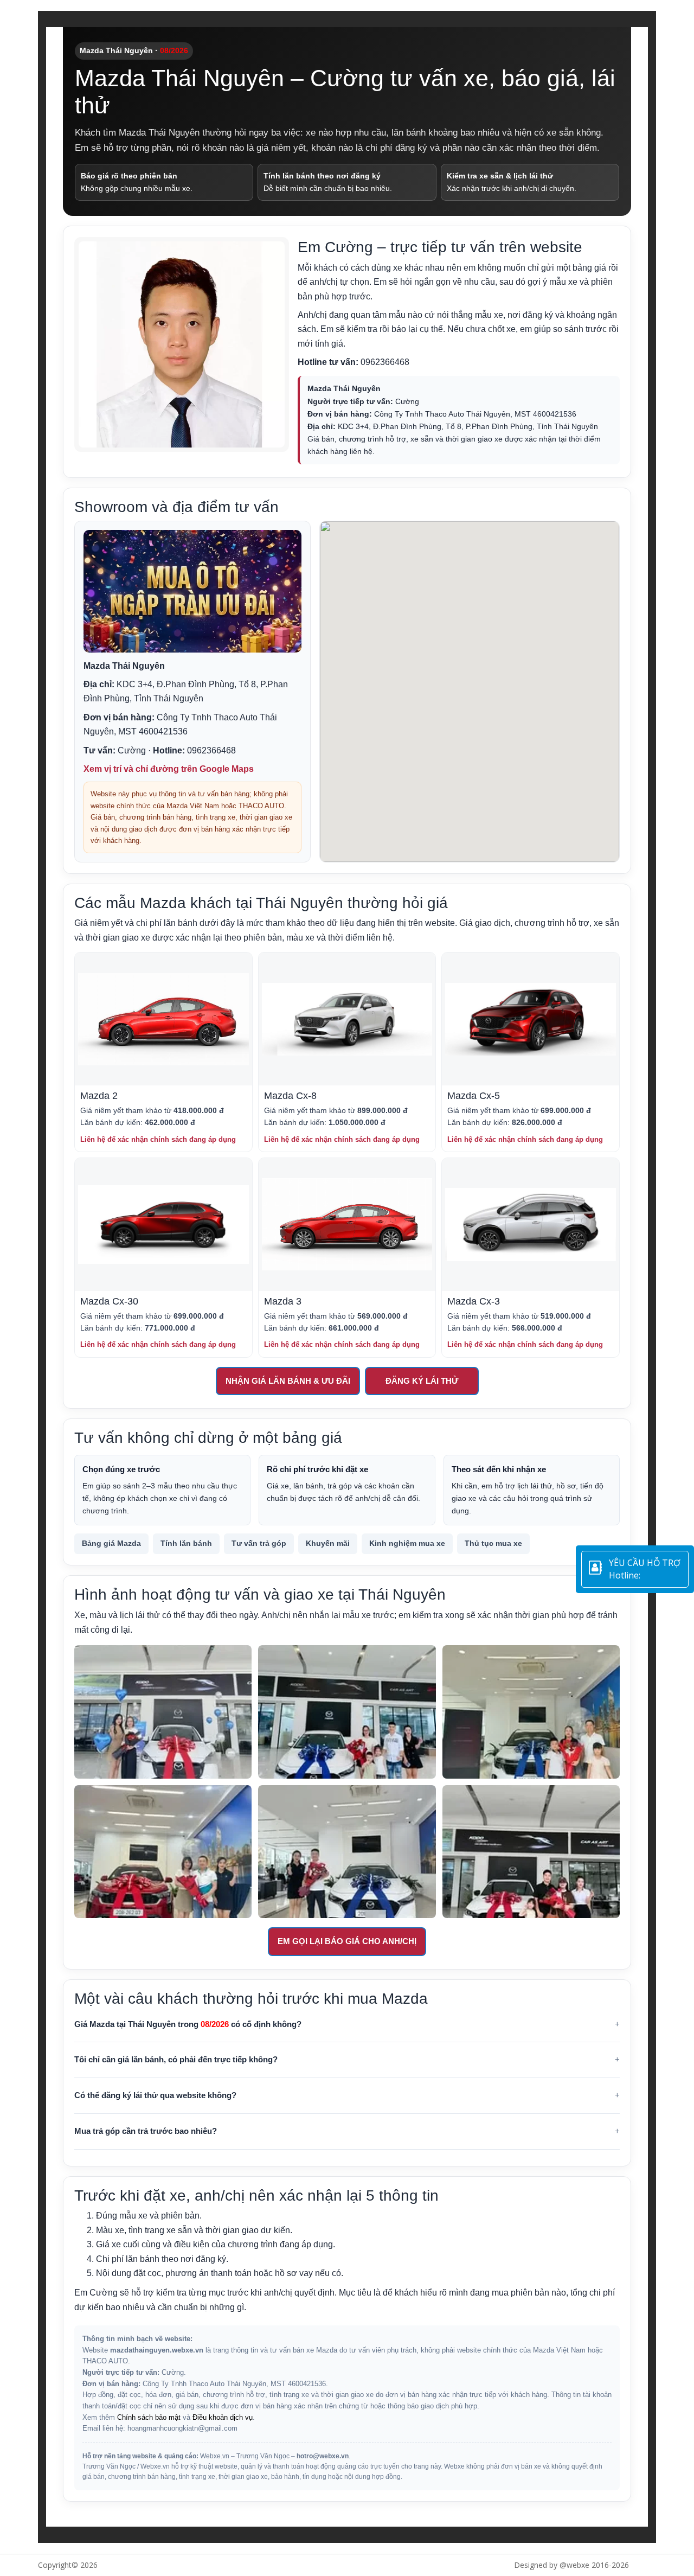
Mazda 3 (283, 1301)
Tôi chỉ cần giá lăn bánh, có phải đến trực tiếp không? (176, 2059)
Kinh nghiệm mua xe (407, 1543)
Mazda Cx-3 (474, 1301)
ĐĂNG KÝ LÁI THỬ (422, 1381)
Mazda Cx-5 (474, 1096)
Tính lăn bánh (186, 1543)
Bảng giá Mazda (111, 1543)
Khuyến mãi (328, 1543)
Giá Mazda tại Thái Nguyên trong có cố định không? (188, 2024)
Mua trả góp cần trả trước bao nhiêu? (146, 2131)
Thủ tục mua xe (493, 1543)
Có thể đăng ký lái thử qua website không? (155, 2095)
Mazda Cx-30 (109, 1301)
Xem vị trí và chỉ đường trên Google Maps (169, 769)
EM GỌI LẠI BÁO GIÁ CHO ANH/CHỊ (347, 1941)
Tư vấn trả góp (259, 1543)
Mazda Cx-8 (290, 1096)
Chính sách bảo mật (149, 2418)
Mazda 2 (99, 1096)
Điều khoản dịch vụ (223, 2418)
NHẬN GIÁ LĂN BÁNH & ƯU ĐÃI (288, 1381)
